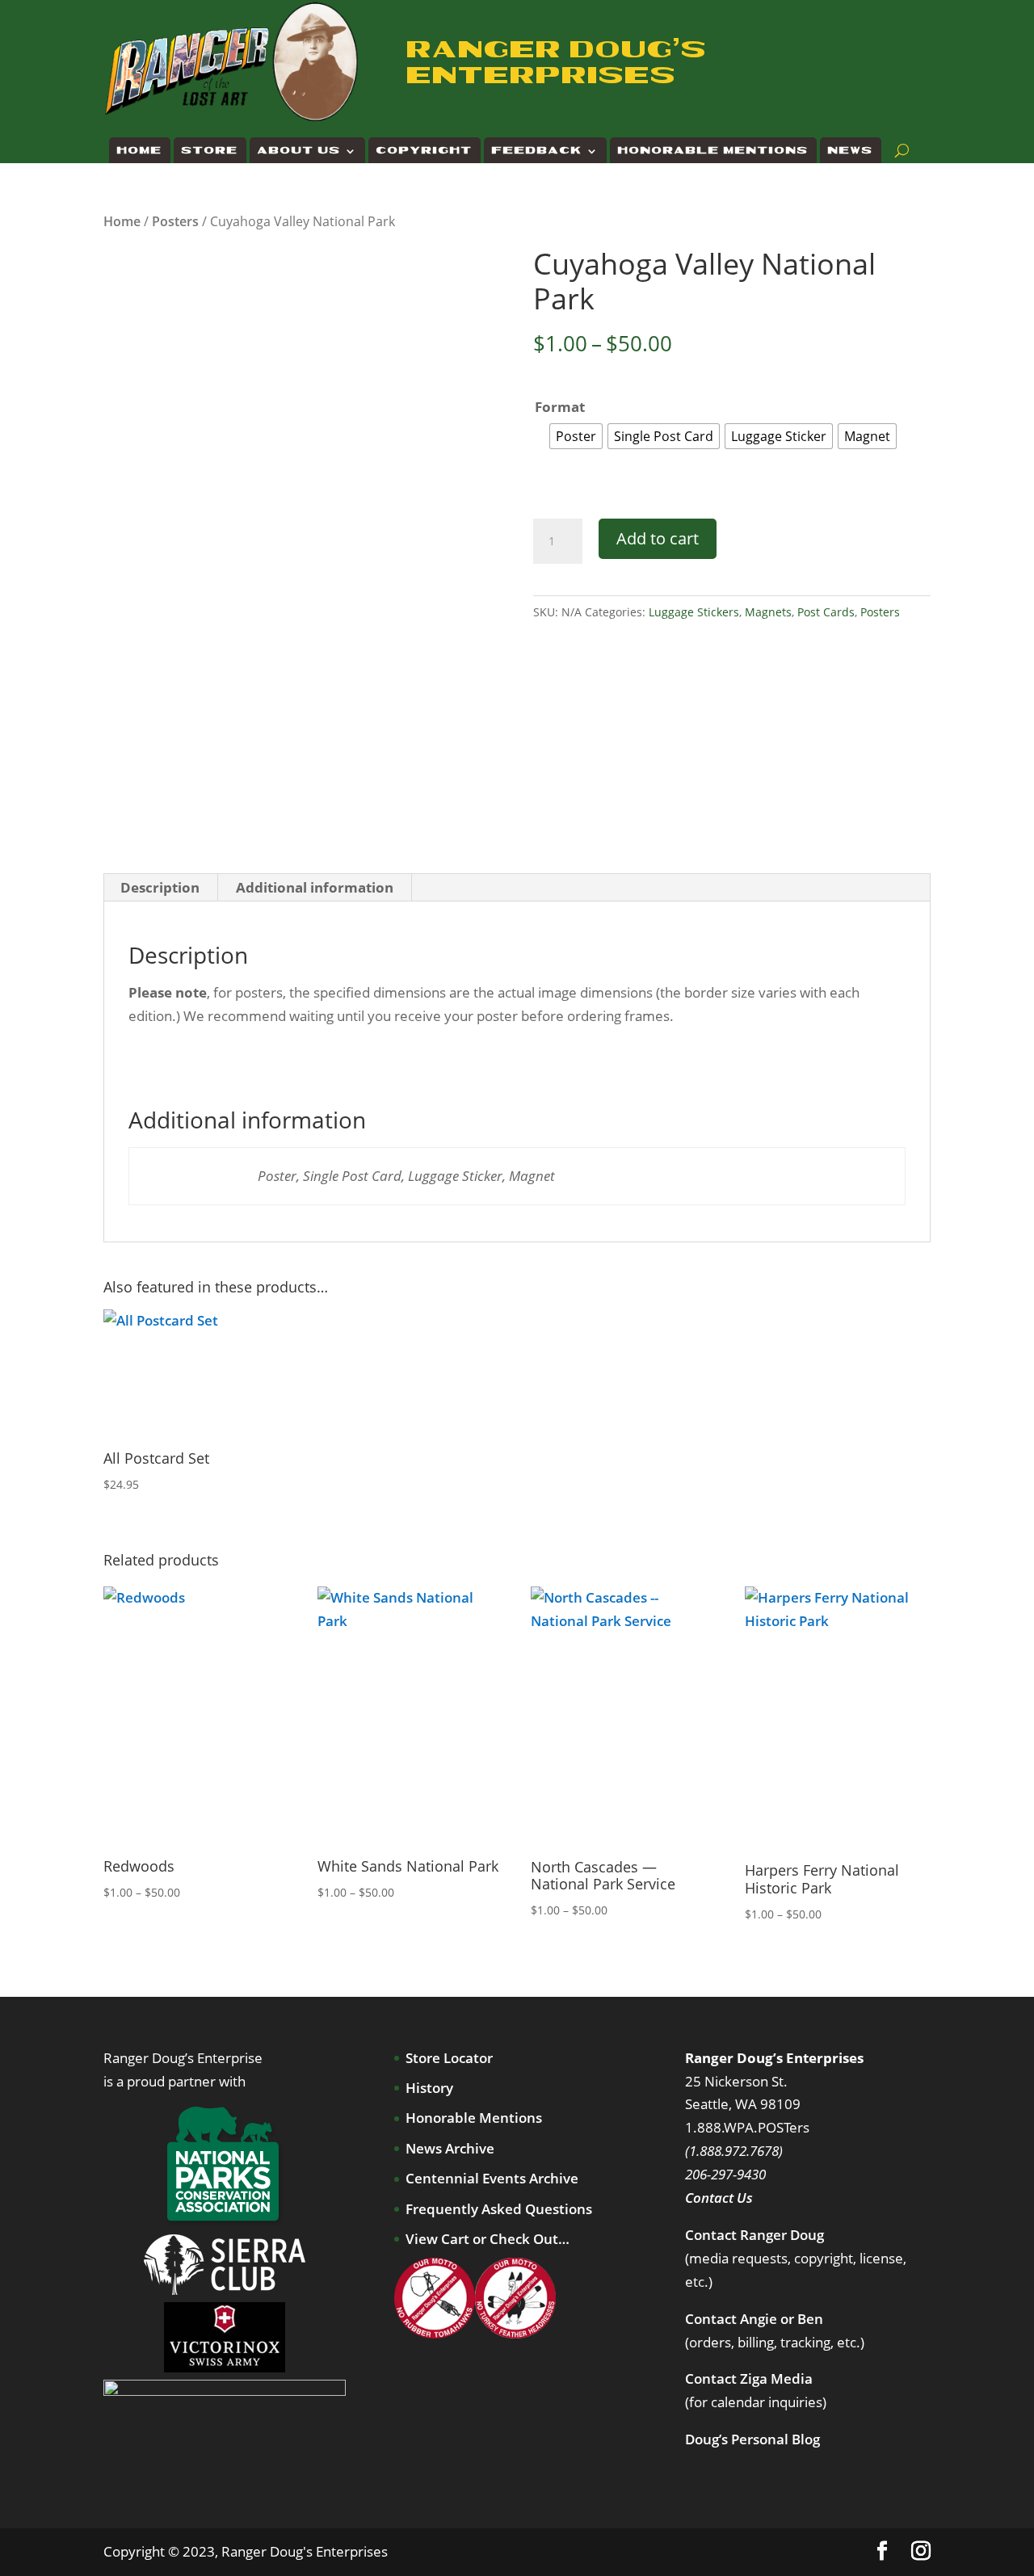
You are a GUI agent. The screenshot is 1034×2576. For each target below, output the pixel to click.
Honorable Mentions (713, 151)
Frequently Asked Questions (499, 2209)
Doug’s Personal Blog (752, 2439)
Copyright (425, 151)
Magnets (768, 612)
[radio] (576, 436)
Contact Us (719, 2198)
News (851, 151)
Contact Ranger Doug (754, 2235)
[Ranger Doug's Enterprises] (233, 61)
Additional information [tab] (315, 887)
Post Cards (826, 612)
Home (140, 151)
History (429, 2088)
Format (560, 407)
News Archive (450, 2148)
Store (210, 151)
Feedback (537, 151)
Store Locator (449, 2058)
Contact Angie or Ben (754, 2319)
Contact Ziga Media (749, 2378)
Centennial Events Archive (492, 2178)
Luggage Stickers (694, 612)
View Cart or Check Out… (488, 2239)
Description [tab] (160, 887)
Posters (175, 221)
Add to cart (658, 538)
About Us (299, 151)
